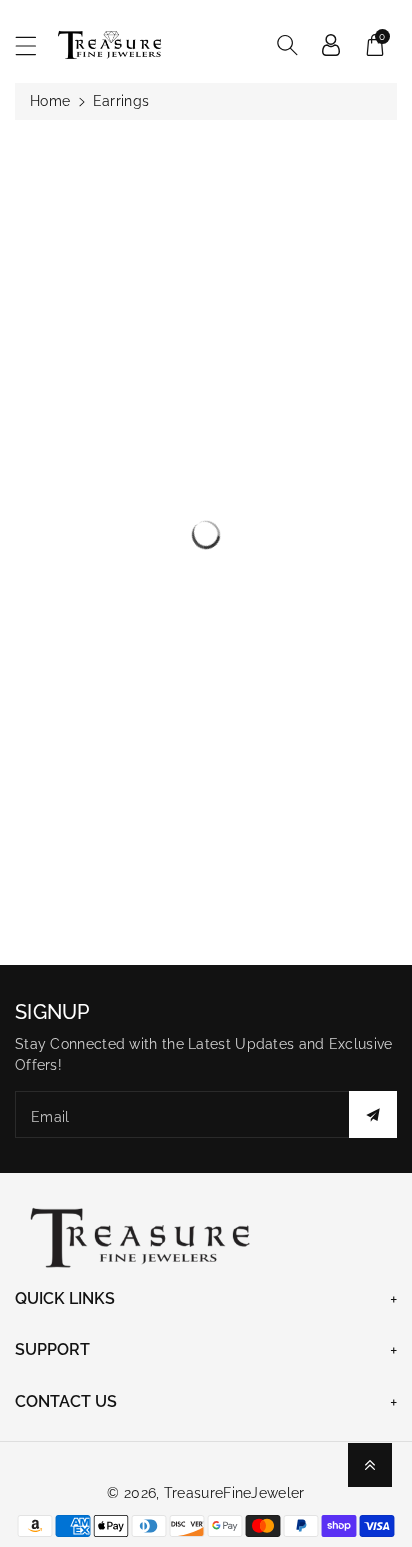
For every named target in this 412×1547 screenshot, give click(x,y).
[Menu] (35, 45)
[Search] (287, 45)
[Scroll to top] (370, 1465)
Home (50, 101)
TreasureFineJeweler (234, 1493)
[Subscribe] (373, 1114)
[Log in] (331, 45)
